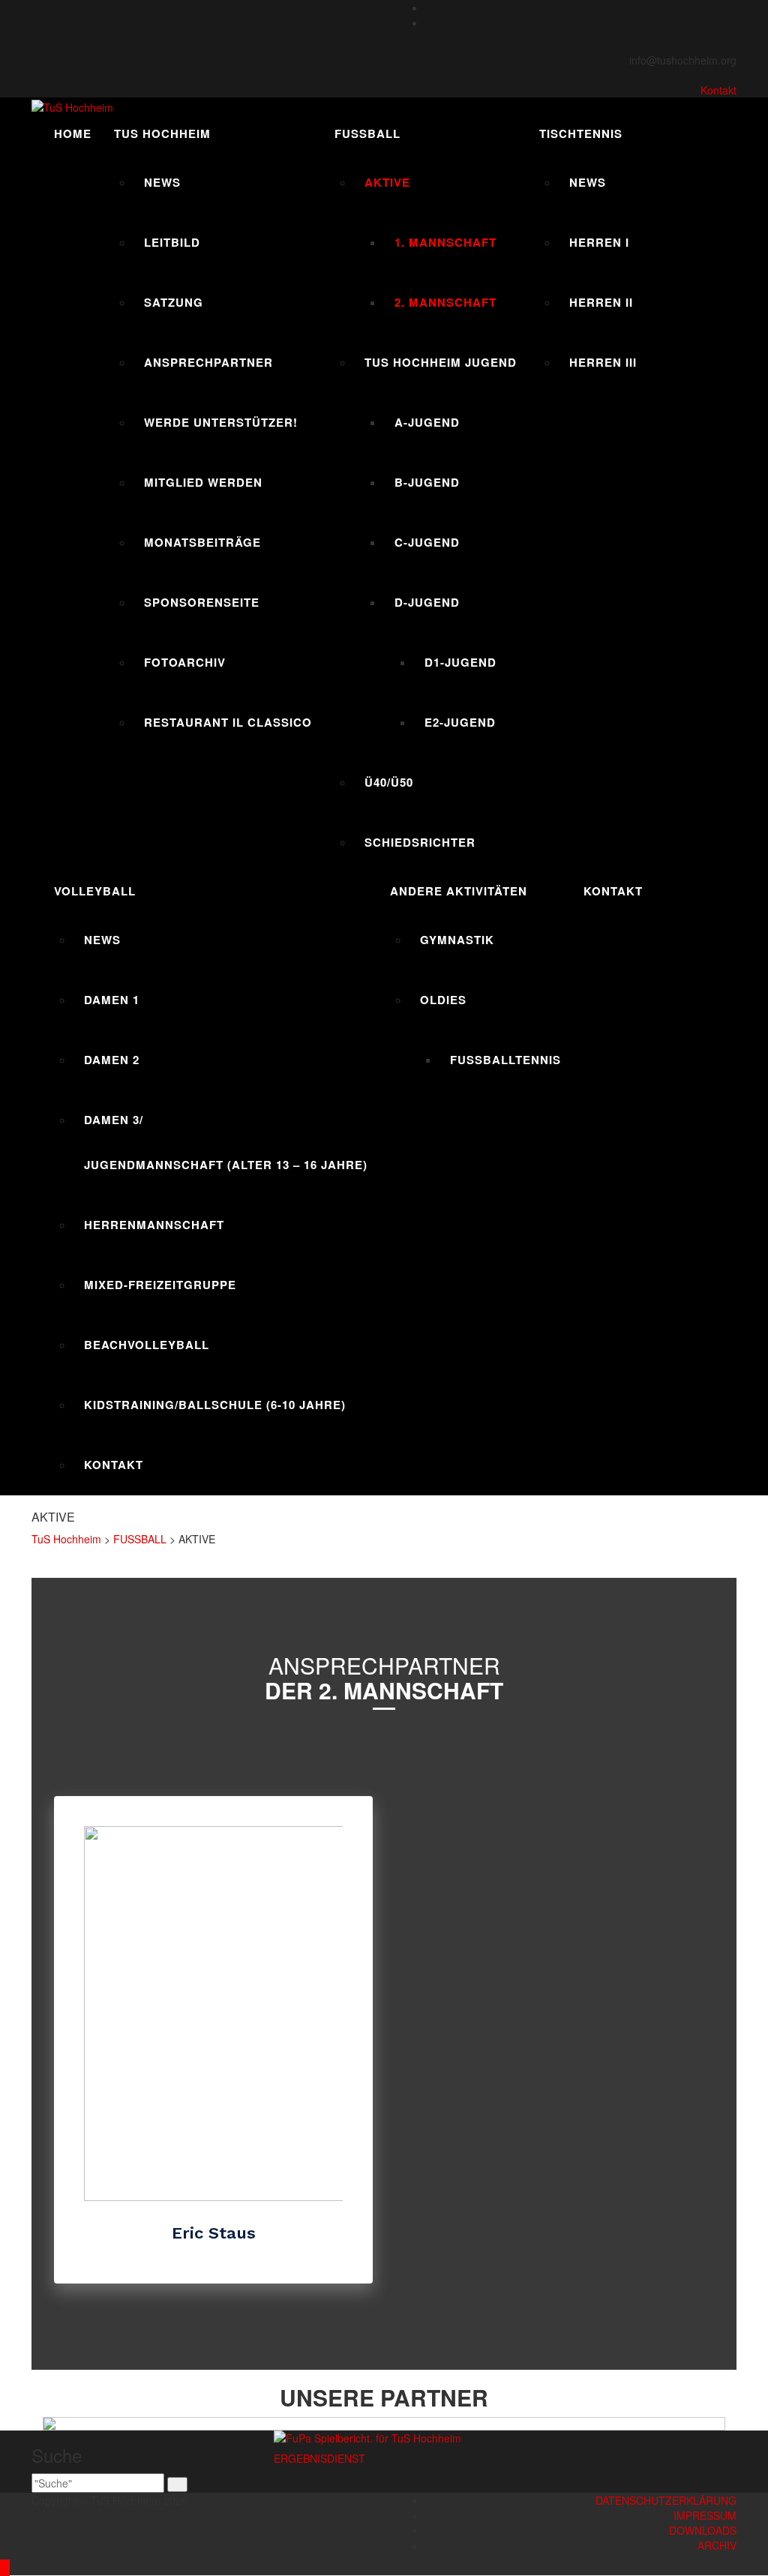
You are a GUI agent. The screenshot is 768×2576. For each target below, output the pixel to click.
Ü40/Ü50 (389, 782)
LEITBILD (172, 242)
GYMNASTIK (457, 940)
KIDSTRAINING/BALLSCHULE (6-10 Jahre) (215, 1405)
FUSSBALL (367, 133)
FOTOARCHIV (185, 662)
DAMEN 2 (112, 1060)
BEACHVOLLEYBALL (147, 1345)
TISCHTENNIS (581, 133)
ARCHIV (717, 2545)
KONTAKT (114, 1465)
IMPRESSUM (705, 2515)
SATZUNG (174, 302)
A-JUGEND (427, 422)
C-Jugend (427, 542)
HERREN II (601, 302)
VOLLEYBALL (95, 891)
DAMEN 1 (112, 1000)
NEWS (162, 182)
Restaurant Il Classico (228, 722)
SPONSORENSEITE (202, 602)
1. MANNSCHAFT (445, 242)
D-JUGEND (427, 602)
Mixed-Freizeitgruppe (160, 1285)
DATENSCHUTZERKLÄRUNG (666, 2500)
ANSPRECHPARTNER (208, 362)
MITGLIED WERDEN (203, 482)
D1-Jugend (460, 662)
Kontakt (718, 90)
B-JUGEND (427, 482)
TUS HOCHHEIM (162, 133)
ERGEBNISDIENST (319, 2458)
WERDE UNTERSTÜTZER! (221, 422)
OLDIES (443, 1000)
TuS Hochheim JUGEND (441, 362)
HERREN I (599, 242)
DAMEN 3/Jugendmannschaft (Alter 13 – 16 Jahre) (226, 1142)
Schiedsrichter (420, 842)
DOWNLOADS (703, 2530)
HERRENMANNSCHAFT (154, 1225)
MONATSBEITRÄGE (202, 542)
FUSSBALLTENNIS (505, 1060)
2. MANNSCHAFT (445, 302)
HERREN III (603, 362)
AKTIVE (387, 182)
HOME (73, 133)
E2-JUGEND (460, 722)
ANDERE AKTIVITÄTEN (459, 891)
